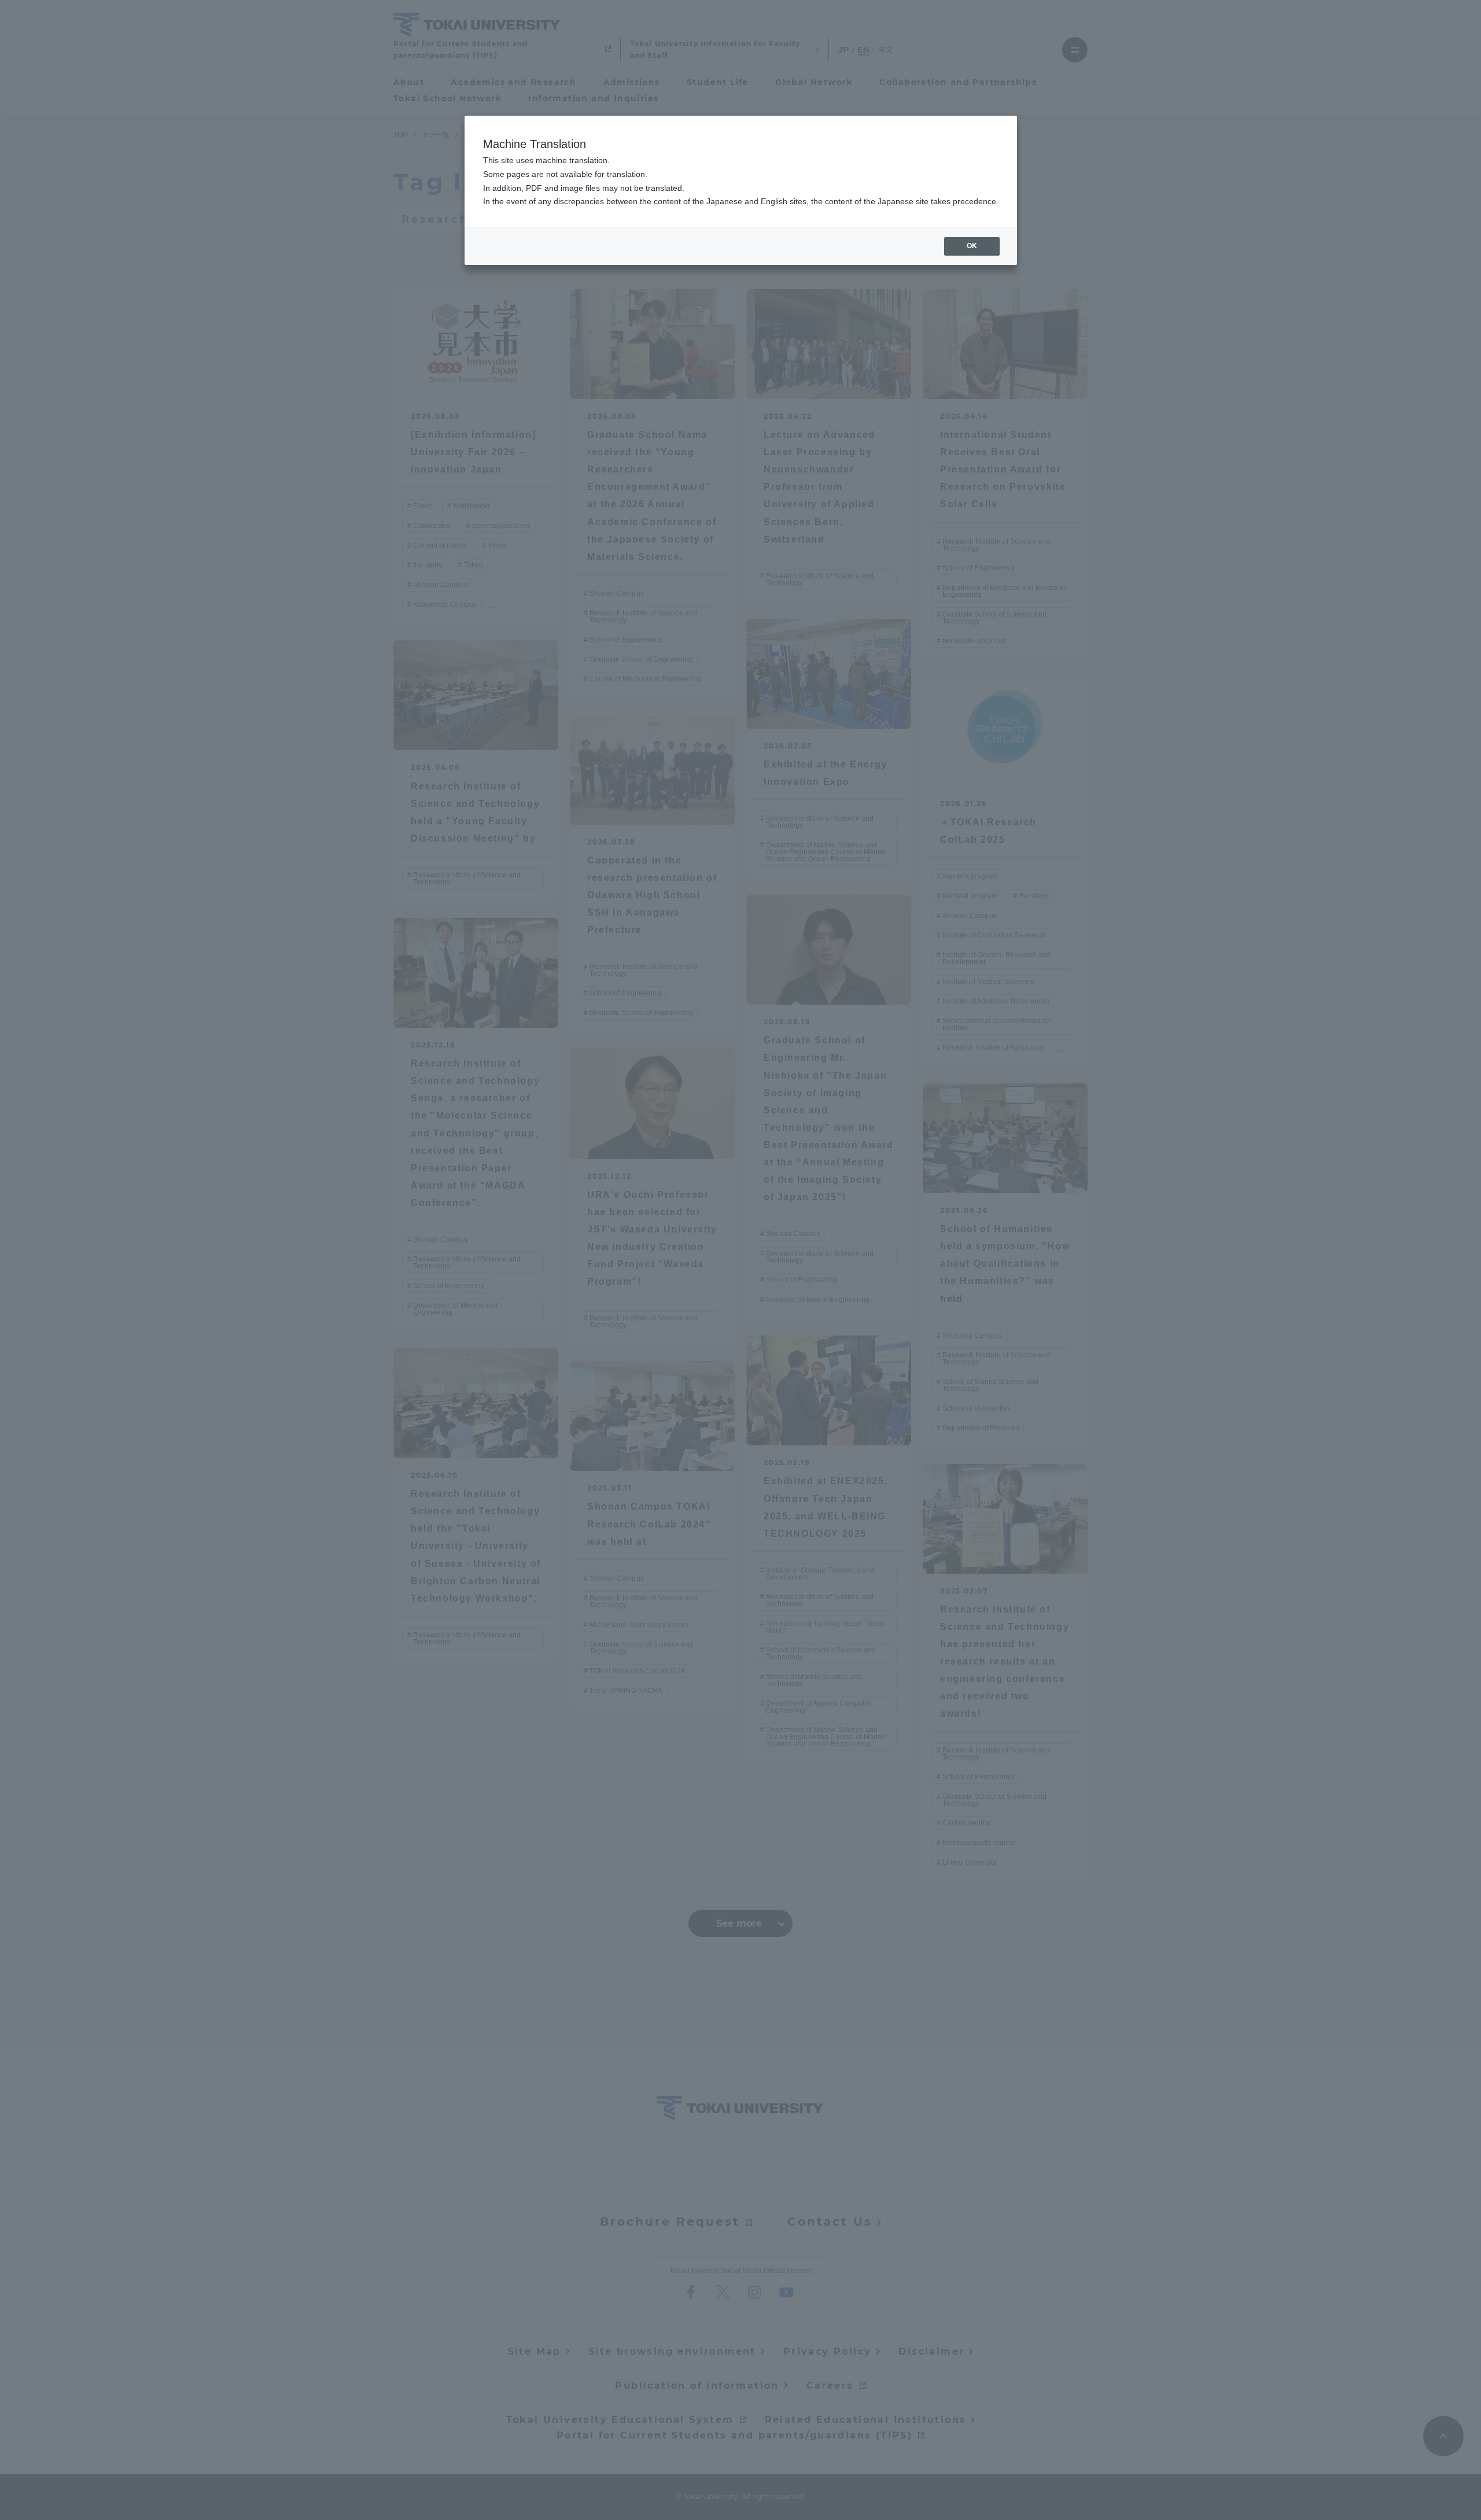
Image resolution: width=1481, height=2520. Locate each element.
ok (972, 246)
